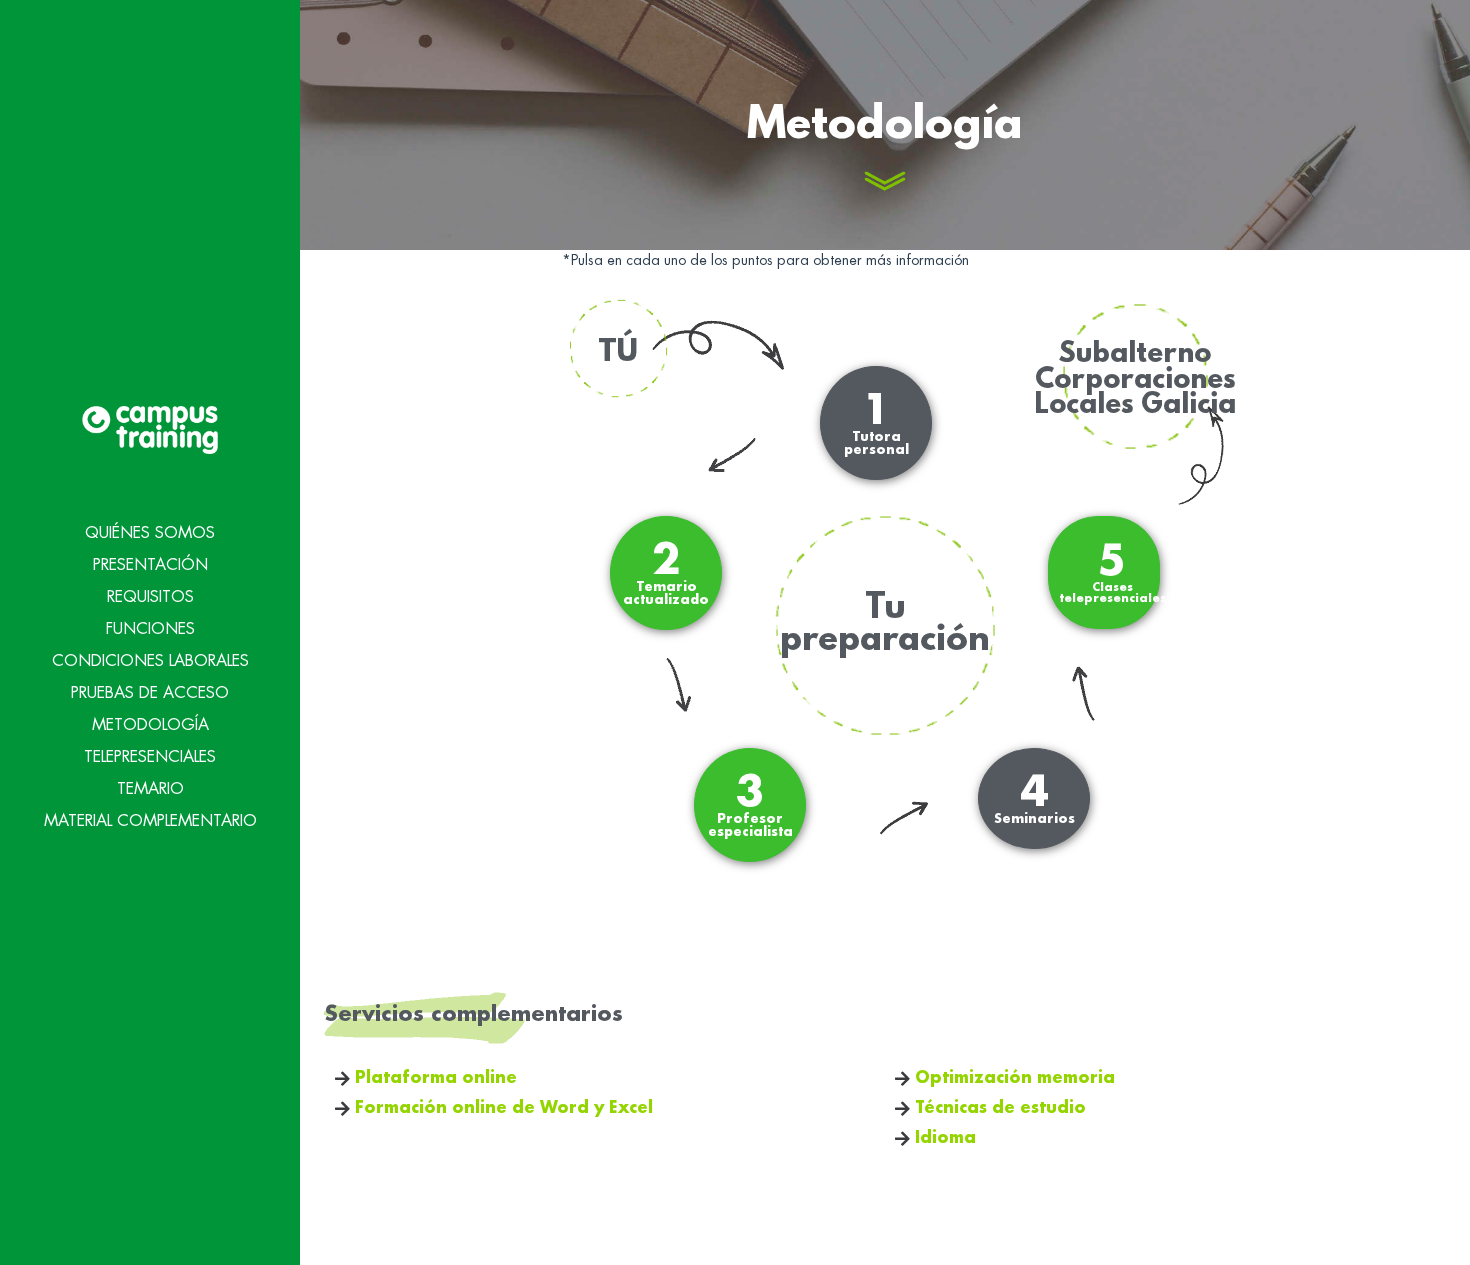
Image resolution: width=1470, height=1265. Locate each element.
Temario (150, 789)
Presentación (150, 565)
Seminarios (1034, 799)
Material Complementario (150, 821)
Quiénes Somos (150, 533)
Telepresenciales (150, 757)
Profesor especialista (750, 805)
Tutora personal (876, 423)
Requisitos (150, 597)
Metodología (150, 725)
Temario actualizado (666, 573)
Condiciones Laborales (150, 661)
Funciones (150, 629)
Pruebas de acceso (150, 693)
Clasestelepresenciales (1112, 573)
